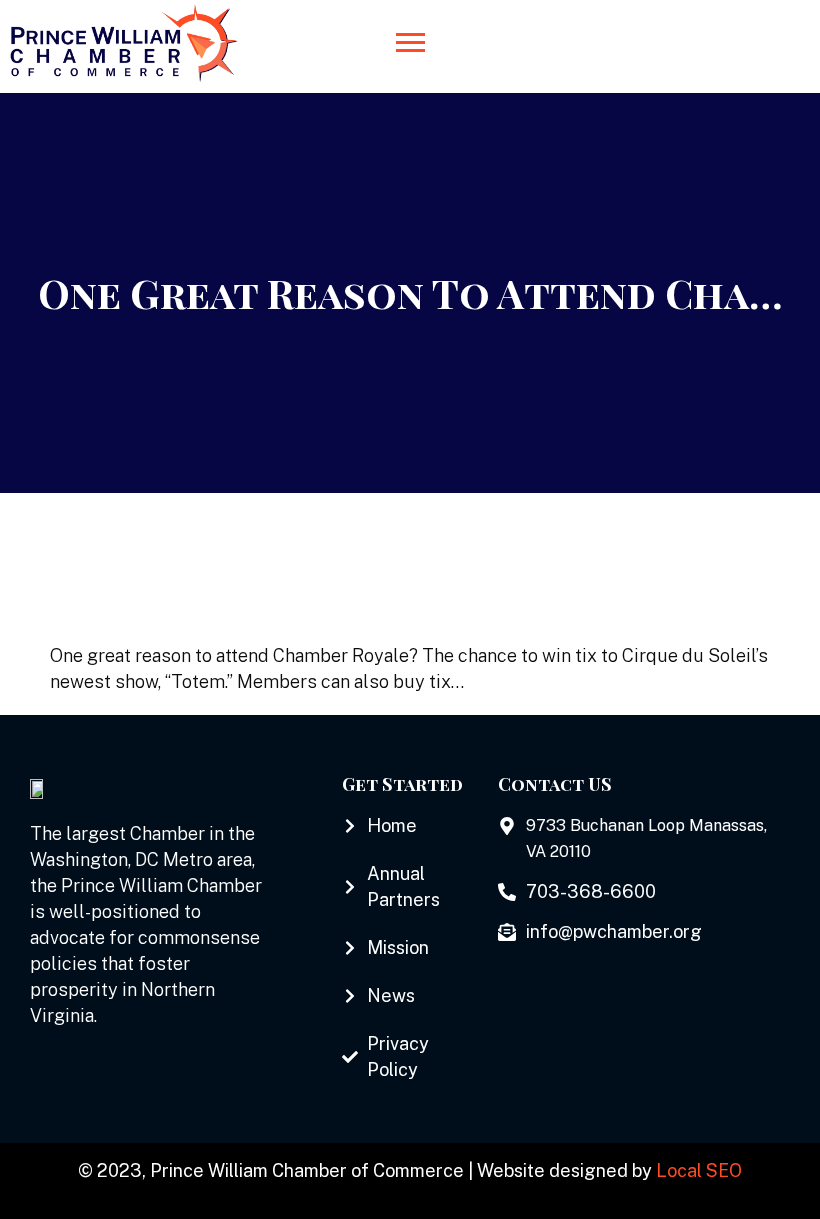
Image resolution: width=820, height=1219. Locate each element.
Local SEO (699, 1170)
